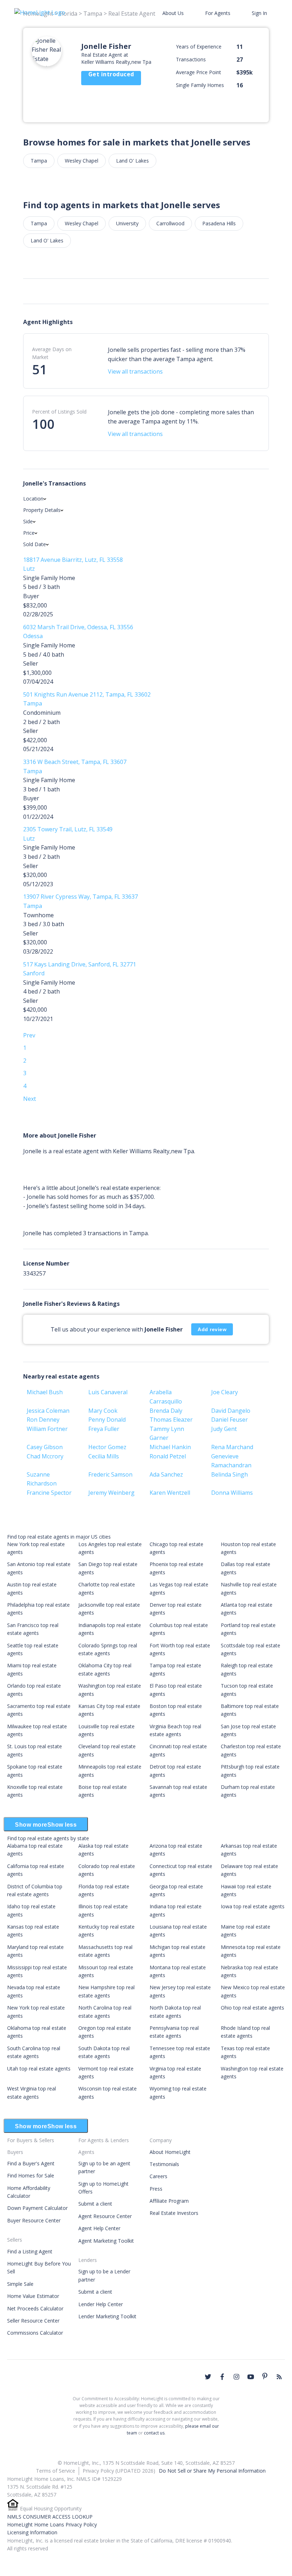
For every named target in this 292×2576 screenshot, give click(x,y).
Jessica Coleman (48, 1411)
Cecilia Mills (104, 1456)
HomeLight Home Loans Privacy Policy (52, 2524)
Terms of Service (56, 2471)
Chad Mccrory (45, 1456)
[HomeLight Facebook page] (222, 2377)
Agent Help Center (99, 2228)
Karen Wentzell (170, 1493)
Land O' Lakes (132, 161)
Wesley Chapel (82, 161)
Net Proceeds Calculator (35, 2308)
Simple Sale (20, 2284)
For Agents (218, 13)
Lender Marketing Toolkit (107, 2316)
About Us (173, 13)
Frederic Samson (110, 1474)
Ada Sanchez (166, 1474)
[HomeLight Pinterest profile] (265, 2376)
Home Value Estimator (33, 2296)
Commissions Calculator (35, 2333)
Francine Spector (49, 1493)
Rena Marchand (232, 1447)
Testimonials (164, 2164)
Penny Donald (107, 1420)
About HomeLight (170, 2152)
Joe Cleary (225, 1392)
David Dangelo (231, 1411)
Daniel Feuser (230, 1420)
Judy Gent (224, 1429)
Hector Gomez (107, 1447)
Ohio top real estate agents (252, 2008)
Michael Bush (45, 1392)
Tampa (39, 161)
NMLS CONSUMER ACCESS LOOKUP (50, 2517)
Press (156, 2189)
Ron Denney (43, 1420)
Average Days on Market (52, 353)
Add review (212, 1329)
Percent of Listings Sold (59, 412)
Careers (158, 2176)
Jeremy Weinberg (111, 1493)
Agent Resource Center (105, 2216)
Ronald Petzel (168, 1456)
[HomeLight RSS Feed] (279, 2377)
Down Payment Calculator (37, 2208)
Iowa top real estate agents (253, 1906)
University (127, 223)
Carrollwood (170, 223)
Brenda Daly (166, 1411)
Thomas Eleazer (171, 1420)
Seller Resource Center (33, 2321)
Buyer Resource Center (34, 2220)
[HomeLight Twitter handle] (208, 2377)
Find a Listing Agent (30, 2251)
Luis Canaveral (108, 1392)
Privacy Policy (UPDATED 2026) (119, 2471)
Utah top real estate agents (39, 2069)
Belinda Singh (230, 1474)
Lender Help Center (101, 2304)
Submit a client (95, 2204)
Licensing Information (32, 2532)
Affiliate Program (169, 2201)
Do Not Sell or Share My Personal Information (212, 2471)
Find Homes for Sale (31, 2175)
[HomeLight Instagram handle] (236, 2377)
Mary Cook (103, 1411)
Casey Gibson (45, 1447)
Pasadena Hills (219, 223)
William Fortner (47, 1429)
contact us (154, 2433)
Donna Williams (232, 1493)
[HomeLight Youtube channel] (251, 2377)
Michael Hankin (170, 1447)
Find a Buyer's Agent (31, 2163)
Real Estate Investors (174, 2213)
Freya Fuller (104, 1429)
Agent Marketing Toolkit (106, 2241)
